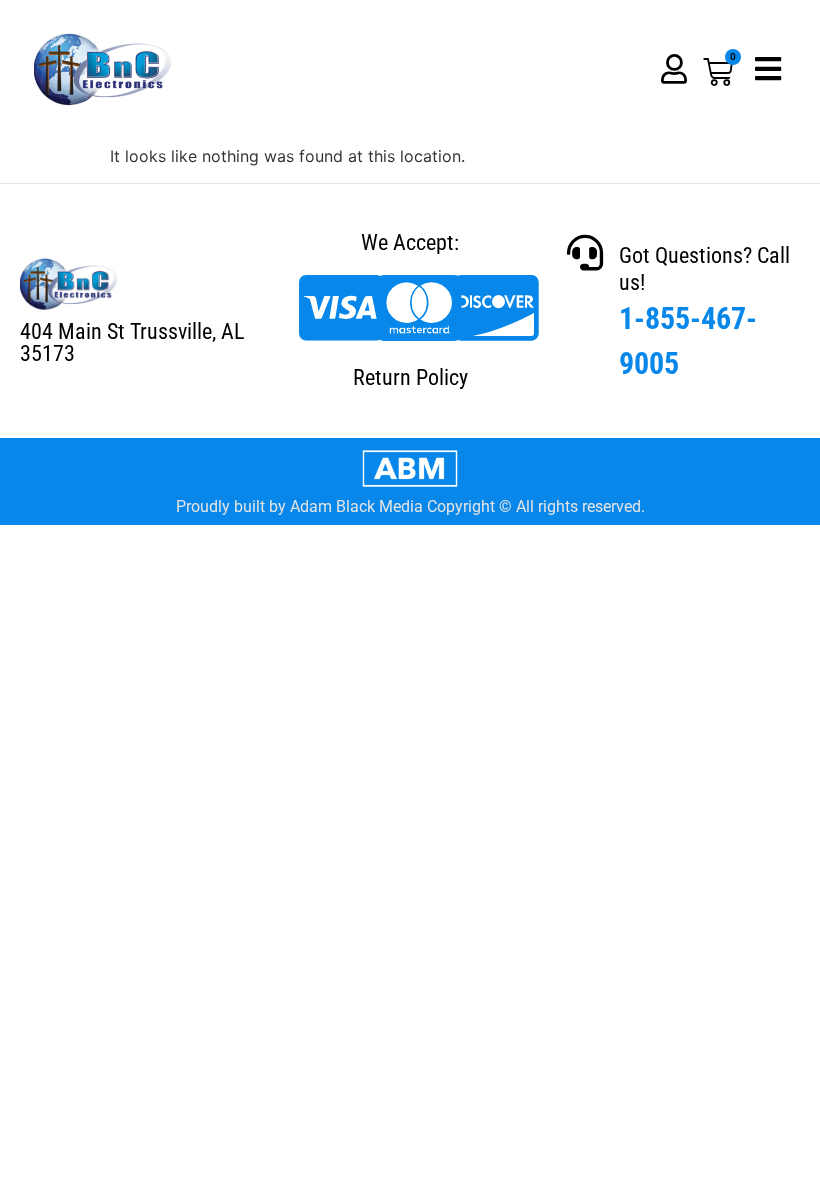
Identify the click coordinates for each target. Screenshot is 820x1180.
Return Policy (410, 377)
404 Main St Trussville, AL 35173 (132, 342)
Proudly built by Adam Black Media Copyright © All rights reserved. (410, 506)
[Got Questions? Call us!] (585, 253)
